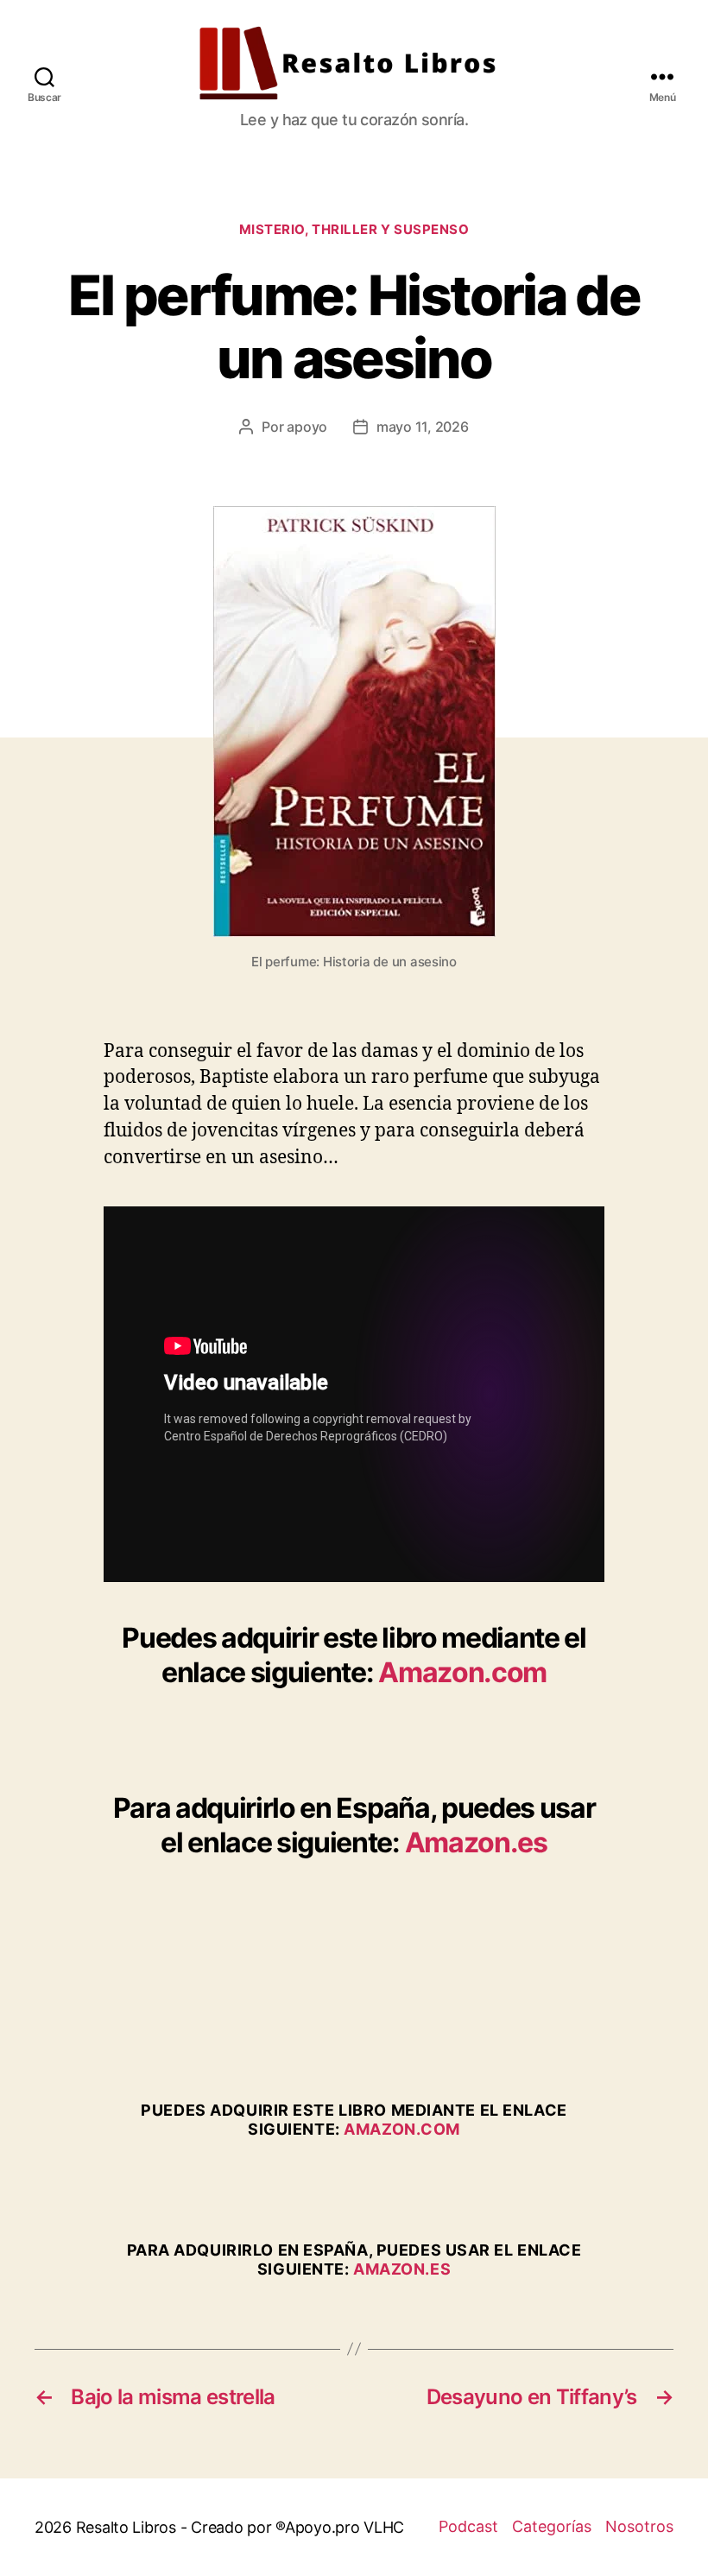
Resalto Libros (126, 2527)
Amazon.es (476, 1842)
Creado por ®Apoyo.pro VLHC (297, 2527)
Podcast (468, 2526)
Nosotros (639, 2526)
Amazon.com (462, 1672)
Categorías (552, 2526)
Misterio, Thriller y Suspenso (354, 230)
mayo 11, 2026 (423, 427)
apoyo (307, 427)
